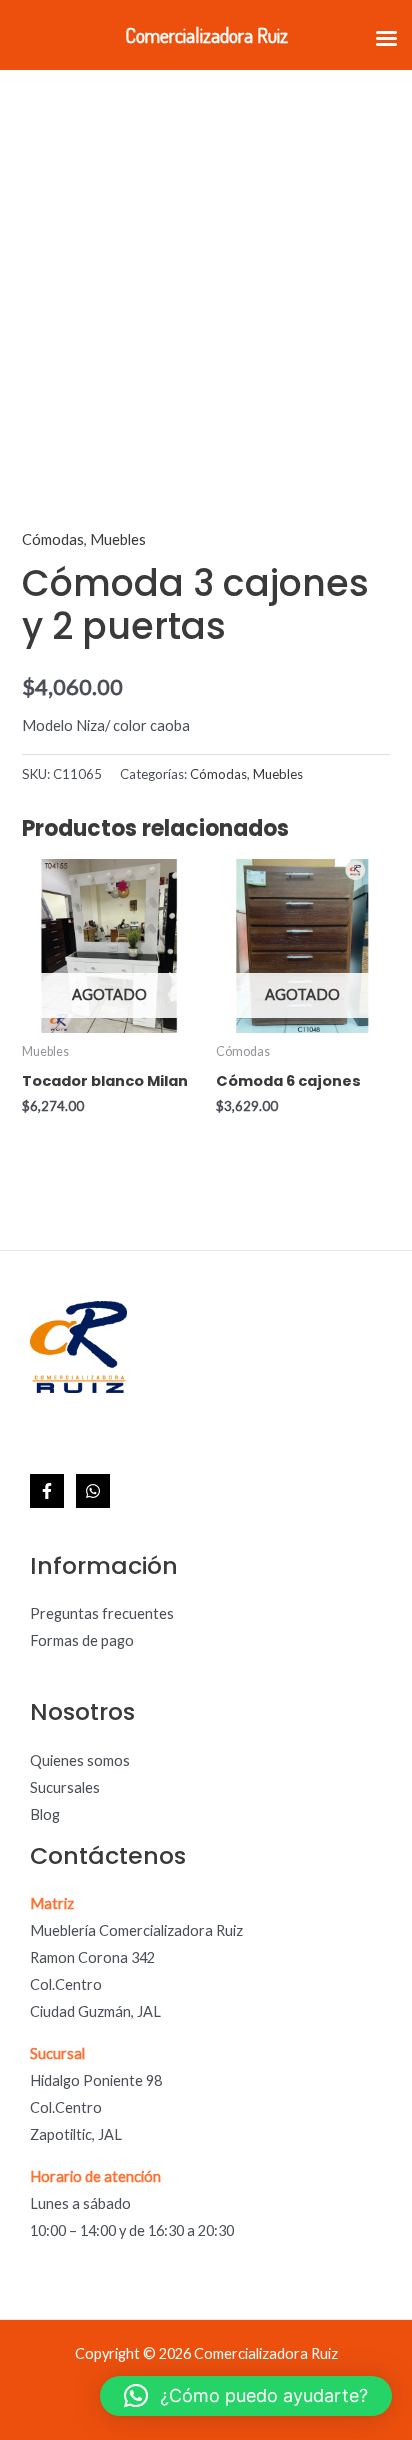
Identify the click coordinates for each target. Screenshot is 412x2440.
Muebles (118, 539)
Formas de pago (82, 1640)
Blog (45, 1814)
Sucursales (65, 1787)
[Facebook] (47, 1491)
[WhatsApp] (93, 1491)
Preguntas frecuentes (102, 1613)
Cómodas (53, 539)
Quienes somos (80, 1760)
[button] (246, 2396)
